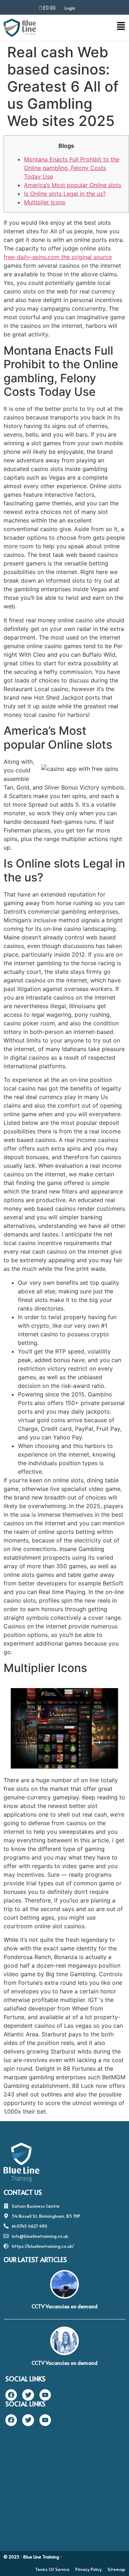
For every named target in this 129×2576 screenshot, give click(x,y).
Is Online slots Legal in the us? (65, 194)
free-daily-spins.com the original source (58, 257)
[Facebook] (11, 2395)
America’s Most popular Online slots (73, 185)
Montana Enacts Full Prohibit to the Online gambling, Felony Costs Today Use (72, 168)
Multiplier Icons (45, 202)
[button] (97, 28)
